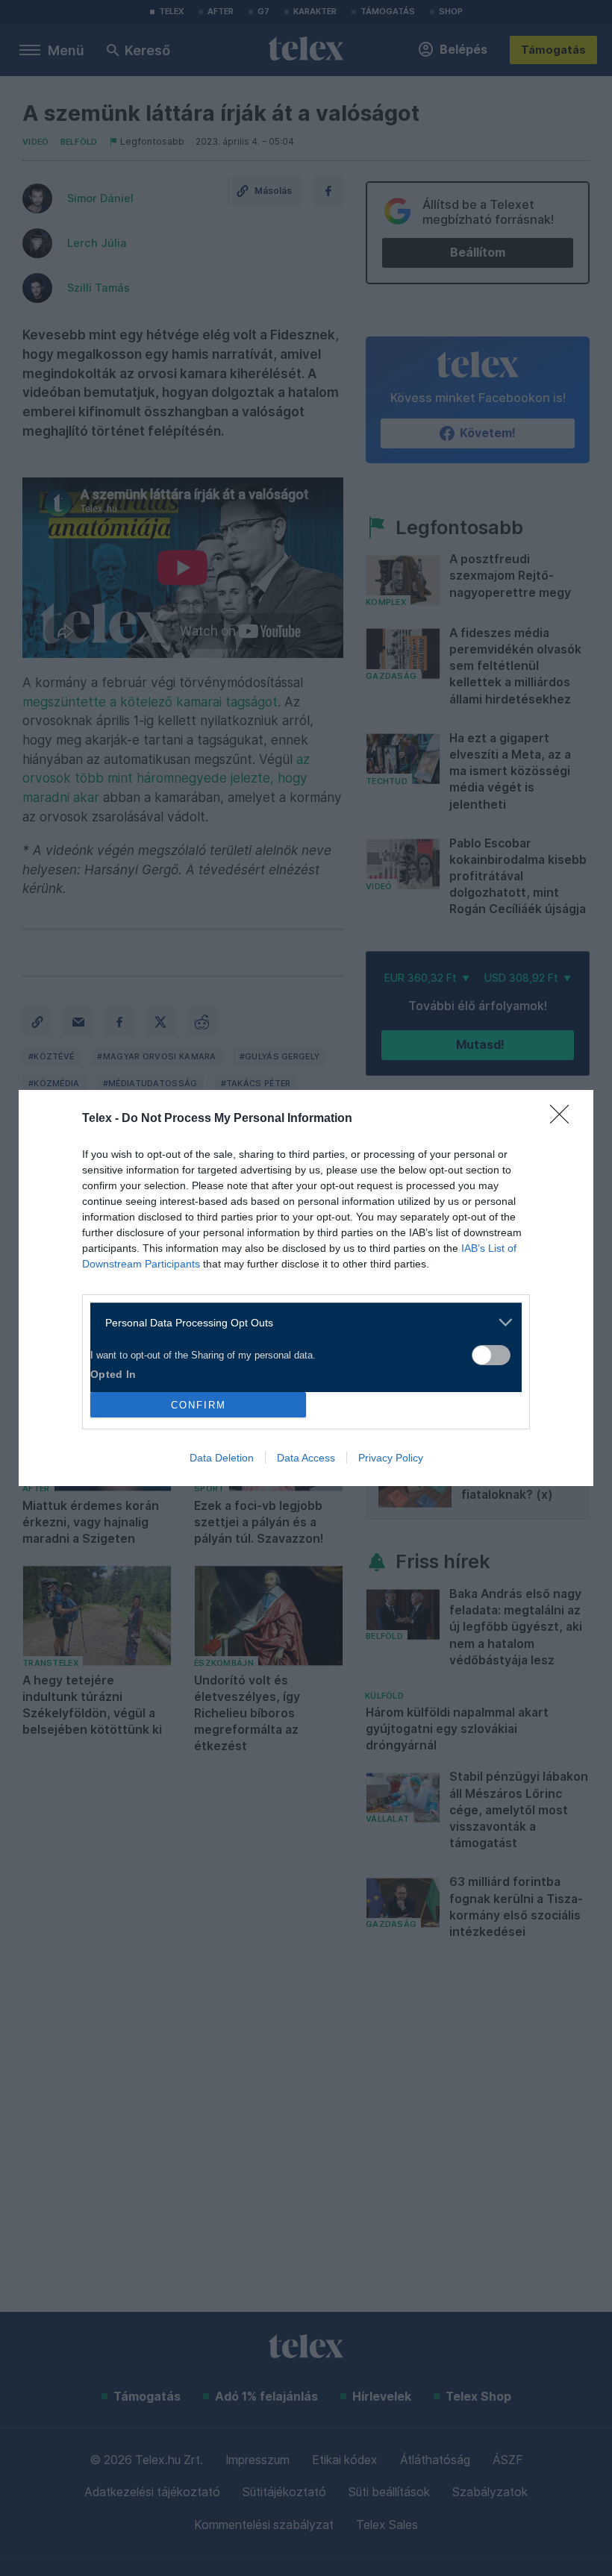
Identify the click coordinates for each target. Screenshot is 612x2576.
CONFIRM (199, 1405)
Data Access (306, 1458)
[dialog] (306, 1288)
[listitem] (300, 1322)
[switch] (491, 1355)
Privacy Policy (391, 1458)
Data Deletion (222, 1458)
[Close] (564, 1119)
